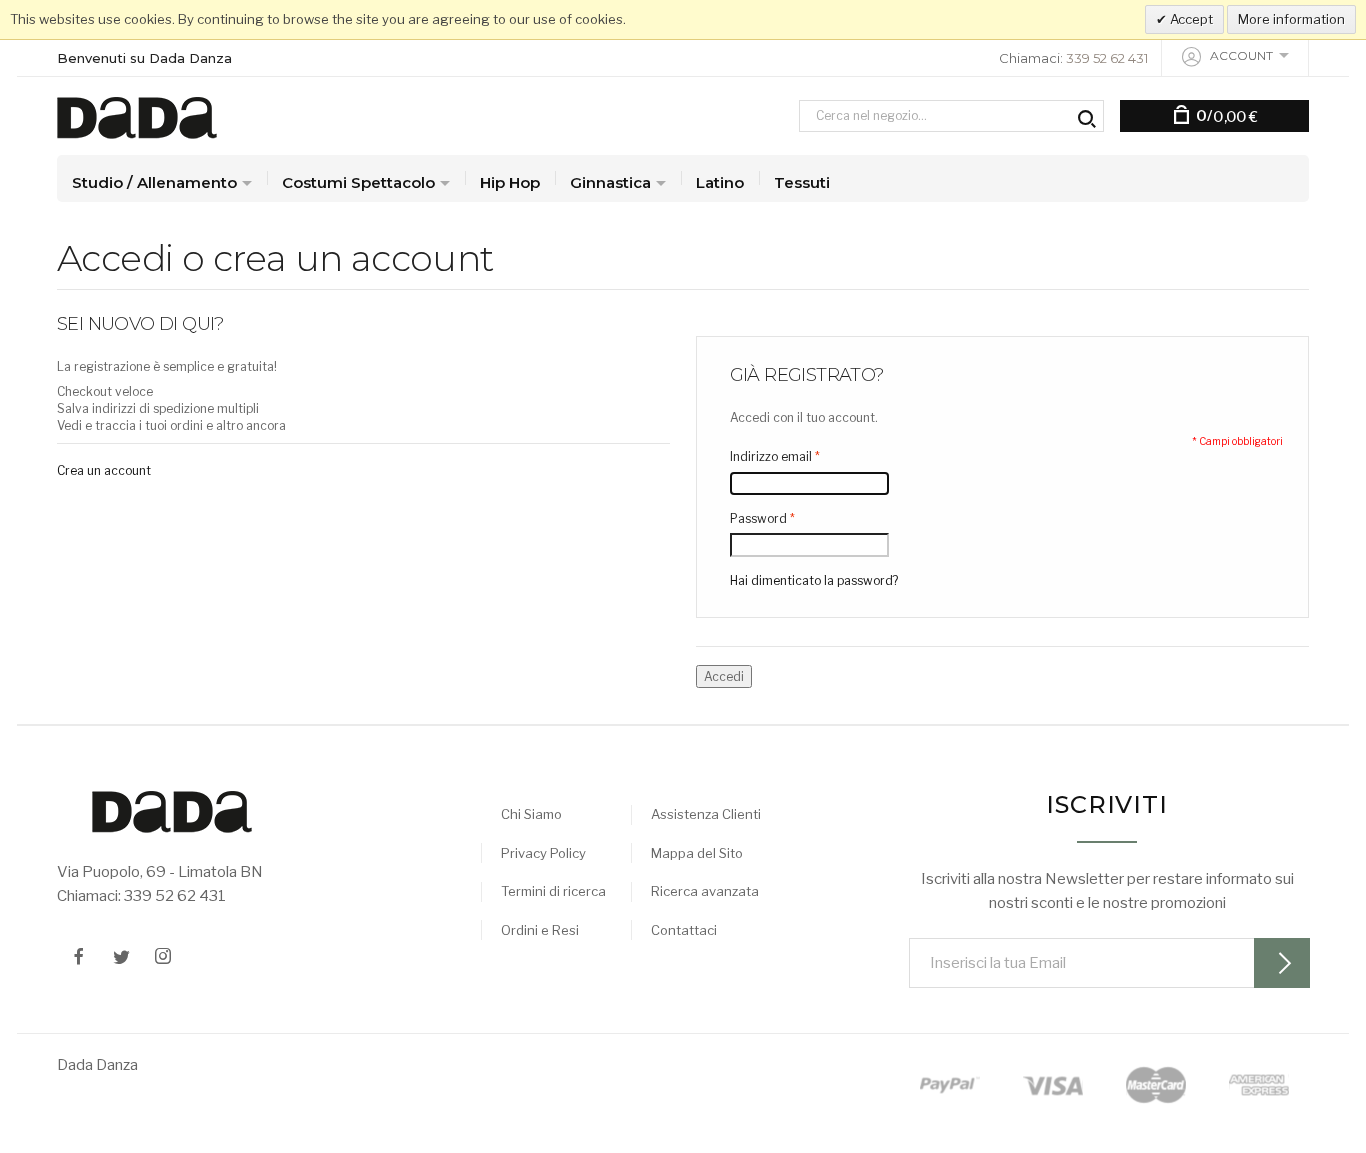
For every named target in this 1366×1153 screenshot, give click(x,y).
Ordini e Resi (540, 930)
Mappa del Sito (697, 853)
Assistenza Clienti (706, 814)
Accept (1190, 19)
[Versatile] (172, 811)
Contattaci (684, 930)
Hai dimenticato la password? (814, 580)
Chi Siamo (531, 814)
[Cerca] (1085, 116)
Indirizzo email (771, 456)
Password (758, 518)
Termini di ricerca (553, 891)
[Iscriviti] (1282, 963)
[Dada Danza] (137, 116)
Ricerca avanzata (705, 891)
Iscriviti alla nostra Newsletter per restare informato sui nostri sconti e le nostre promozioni (1107, 891)
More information (1291, 19)
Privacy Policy (543, 853)
